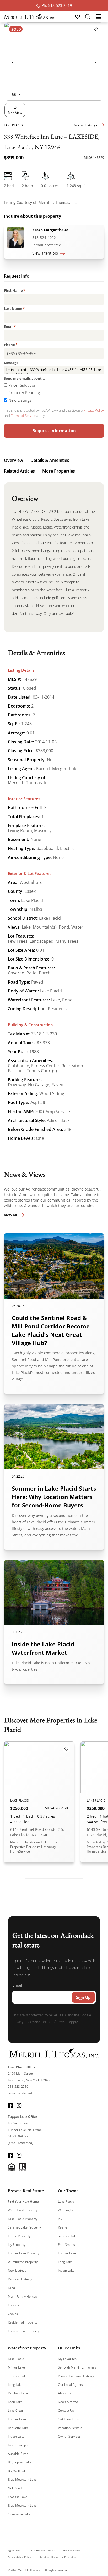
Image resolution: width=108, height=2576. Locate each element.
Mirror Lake (16, 2367)
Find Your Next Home (23, 2201)
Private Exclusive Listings (76, 2376)
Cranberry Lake (19, 2514)
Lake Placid (66, 2201)
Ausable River (18, 2454)
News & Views (68, 2402)
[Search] (88, 16)
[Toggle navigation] (99, 16)
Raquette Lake (18, 2428)
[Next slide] (96, 61)
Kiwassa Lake (18, 2497)
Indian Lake (66, 2271)
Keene (63, 2227)
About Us (65, 2393)
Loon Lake (15, 2402)
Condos (13, 2305)
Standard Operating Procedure (58, 2557)
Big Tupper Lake (20, 2462)
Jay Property (17, 2245)
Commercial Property (23, 2331)
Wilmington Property (23, 2262)
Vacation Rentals (70, 2428)
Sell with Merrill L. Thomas (77, 2367)
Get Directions (68, 2419)
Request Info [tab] (17, 277)
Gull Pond (15, 2488)
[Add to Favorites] (96, 29)
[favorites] (78, 16)
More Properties (59, 471)
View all (10, 1215)
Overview (13, 460)
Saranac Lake (68, 2236)
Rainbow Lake (18, 2393)
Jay (60, 2219)
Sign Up (83, 1997)
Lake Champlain (20, 2445)
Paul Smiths (66, 2245)
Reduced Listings (20, 2279)
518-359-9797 (18, 2136)
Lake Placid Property (23, 2219)
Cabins (13, 2314)
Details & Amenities (50, 460)
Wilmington (66, 2210)
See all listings (86, 125)
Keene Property (19, 2236)
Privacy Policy (94, 410)
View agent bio (45, 253)
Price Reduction (22, 385)
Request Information (54, 431)
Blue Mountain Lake (22, 2480)
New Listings (20, 400)
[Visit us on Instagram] (19, 2105)
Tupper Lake (67, 2253)
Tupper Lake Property (24, 2253)
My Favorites (67, 2359)
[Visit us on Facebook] (10, 2105)
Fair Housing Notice (43, 2550)
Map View (15, 113)
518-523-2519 (18, 2087)
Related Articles (19, 471)
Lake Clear (16, 2411)
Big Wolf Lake (18, 2471)
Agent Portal (16, 2550)
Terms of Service (23, 416)
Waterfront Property (23, 2210)
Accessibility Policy (20, 2557)
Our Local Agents (70, 2385)
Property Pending (24, 392)
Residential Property (23, 2322)
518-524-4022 (44, 237)
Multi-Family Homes (22, 2296)
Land (11, 2288)
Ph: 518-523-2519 (57, 5)
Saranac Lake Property (24, 2227)
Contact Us (66, 2411)
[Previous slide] (12, 61)
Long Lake (65, 2262)
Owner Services (69, 2436)
